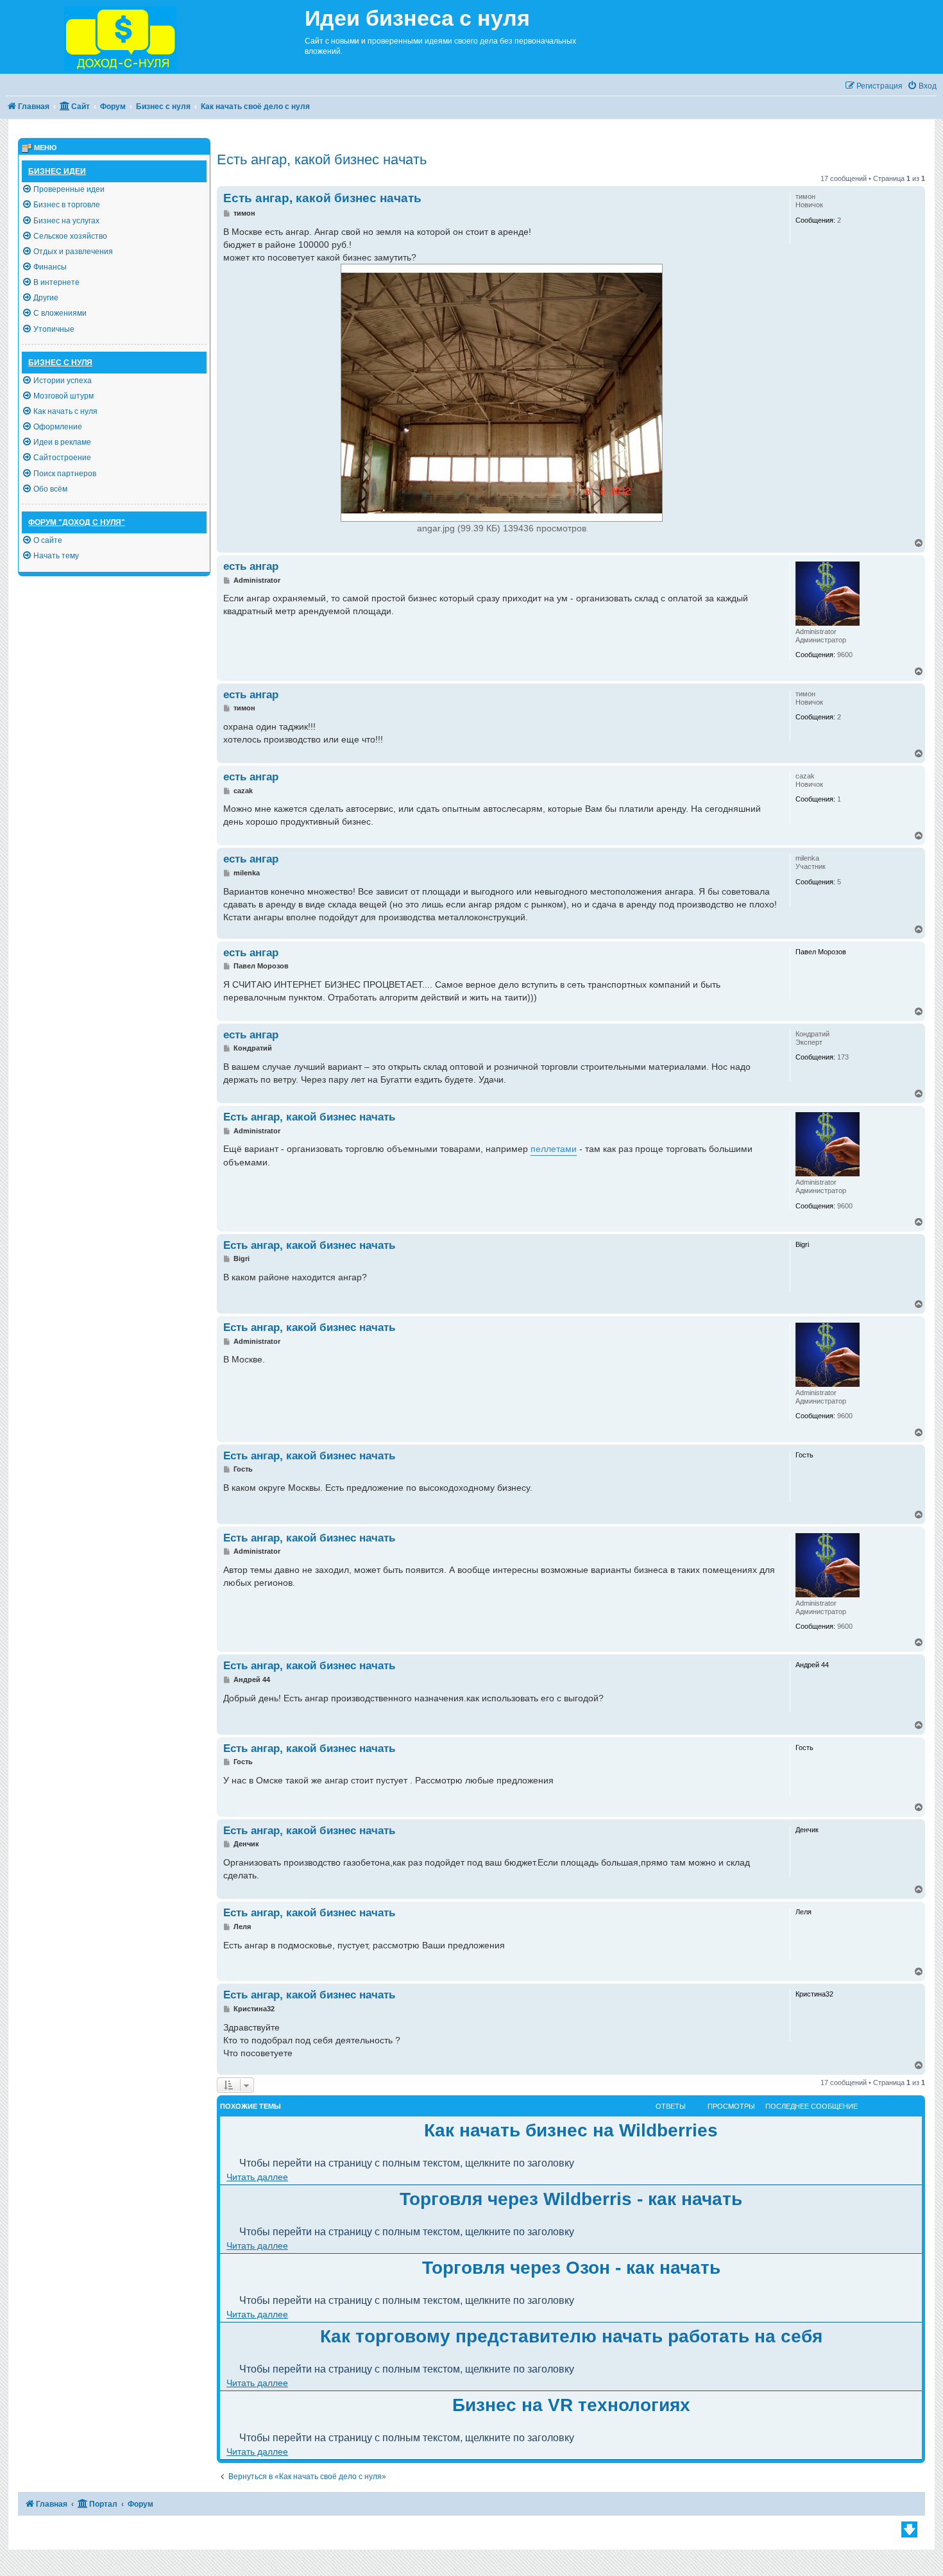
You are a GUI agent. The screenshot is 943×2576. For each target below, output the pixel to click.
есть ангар (251, 566)
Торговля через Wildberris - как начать (571, 2199)
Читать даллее (257, 2177)
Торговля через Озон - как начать (571, 2268)
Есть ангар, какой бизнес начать (322, 159)
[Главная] (152, 37)
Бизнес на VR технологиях (571, 2405)
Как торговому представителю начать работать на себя (571, 2336)
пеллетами (554, 1149)
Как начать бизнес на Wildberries (571, 2130)
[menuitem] (922, 86)
